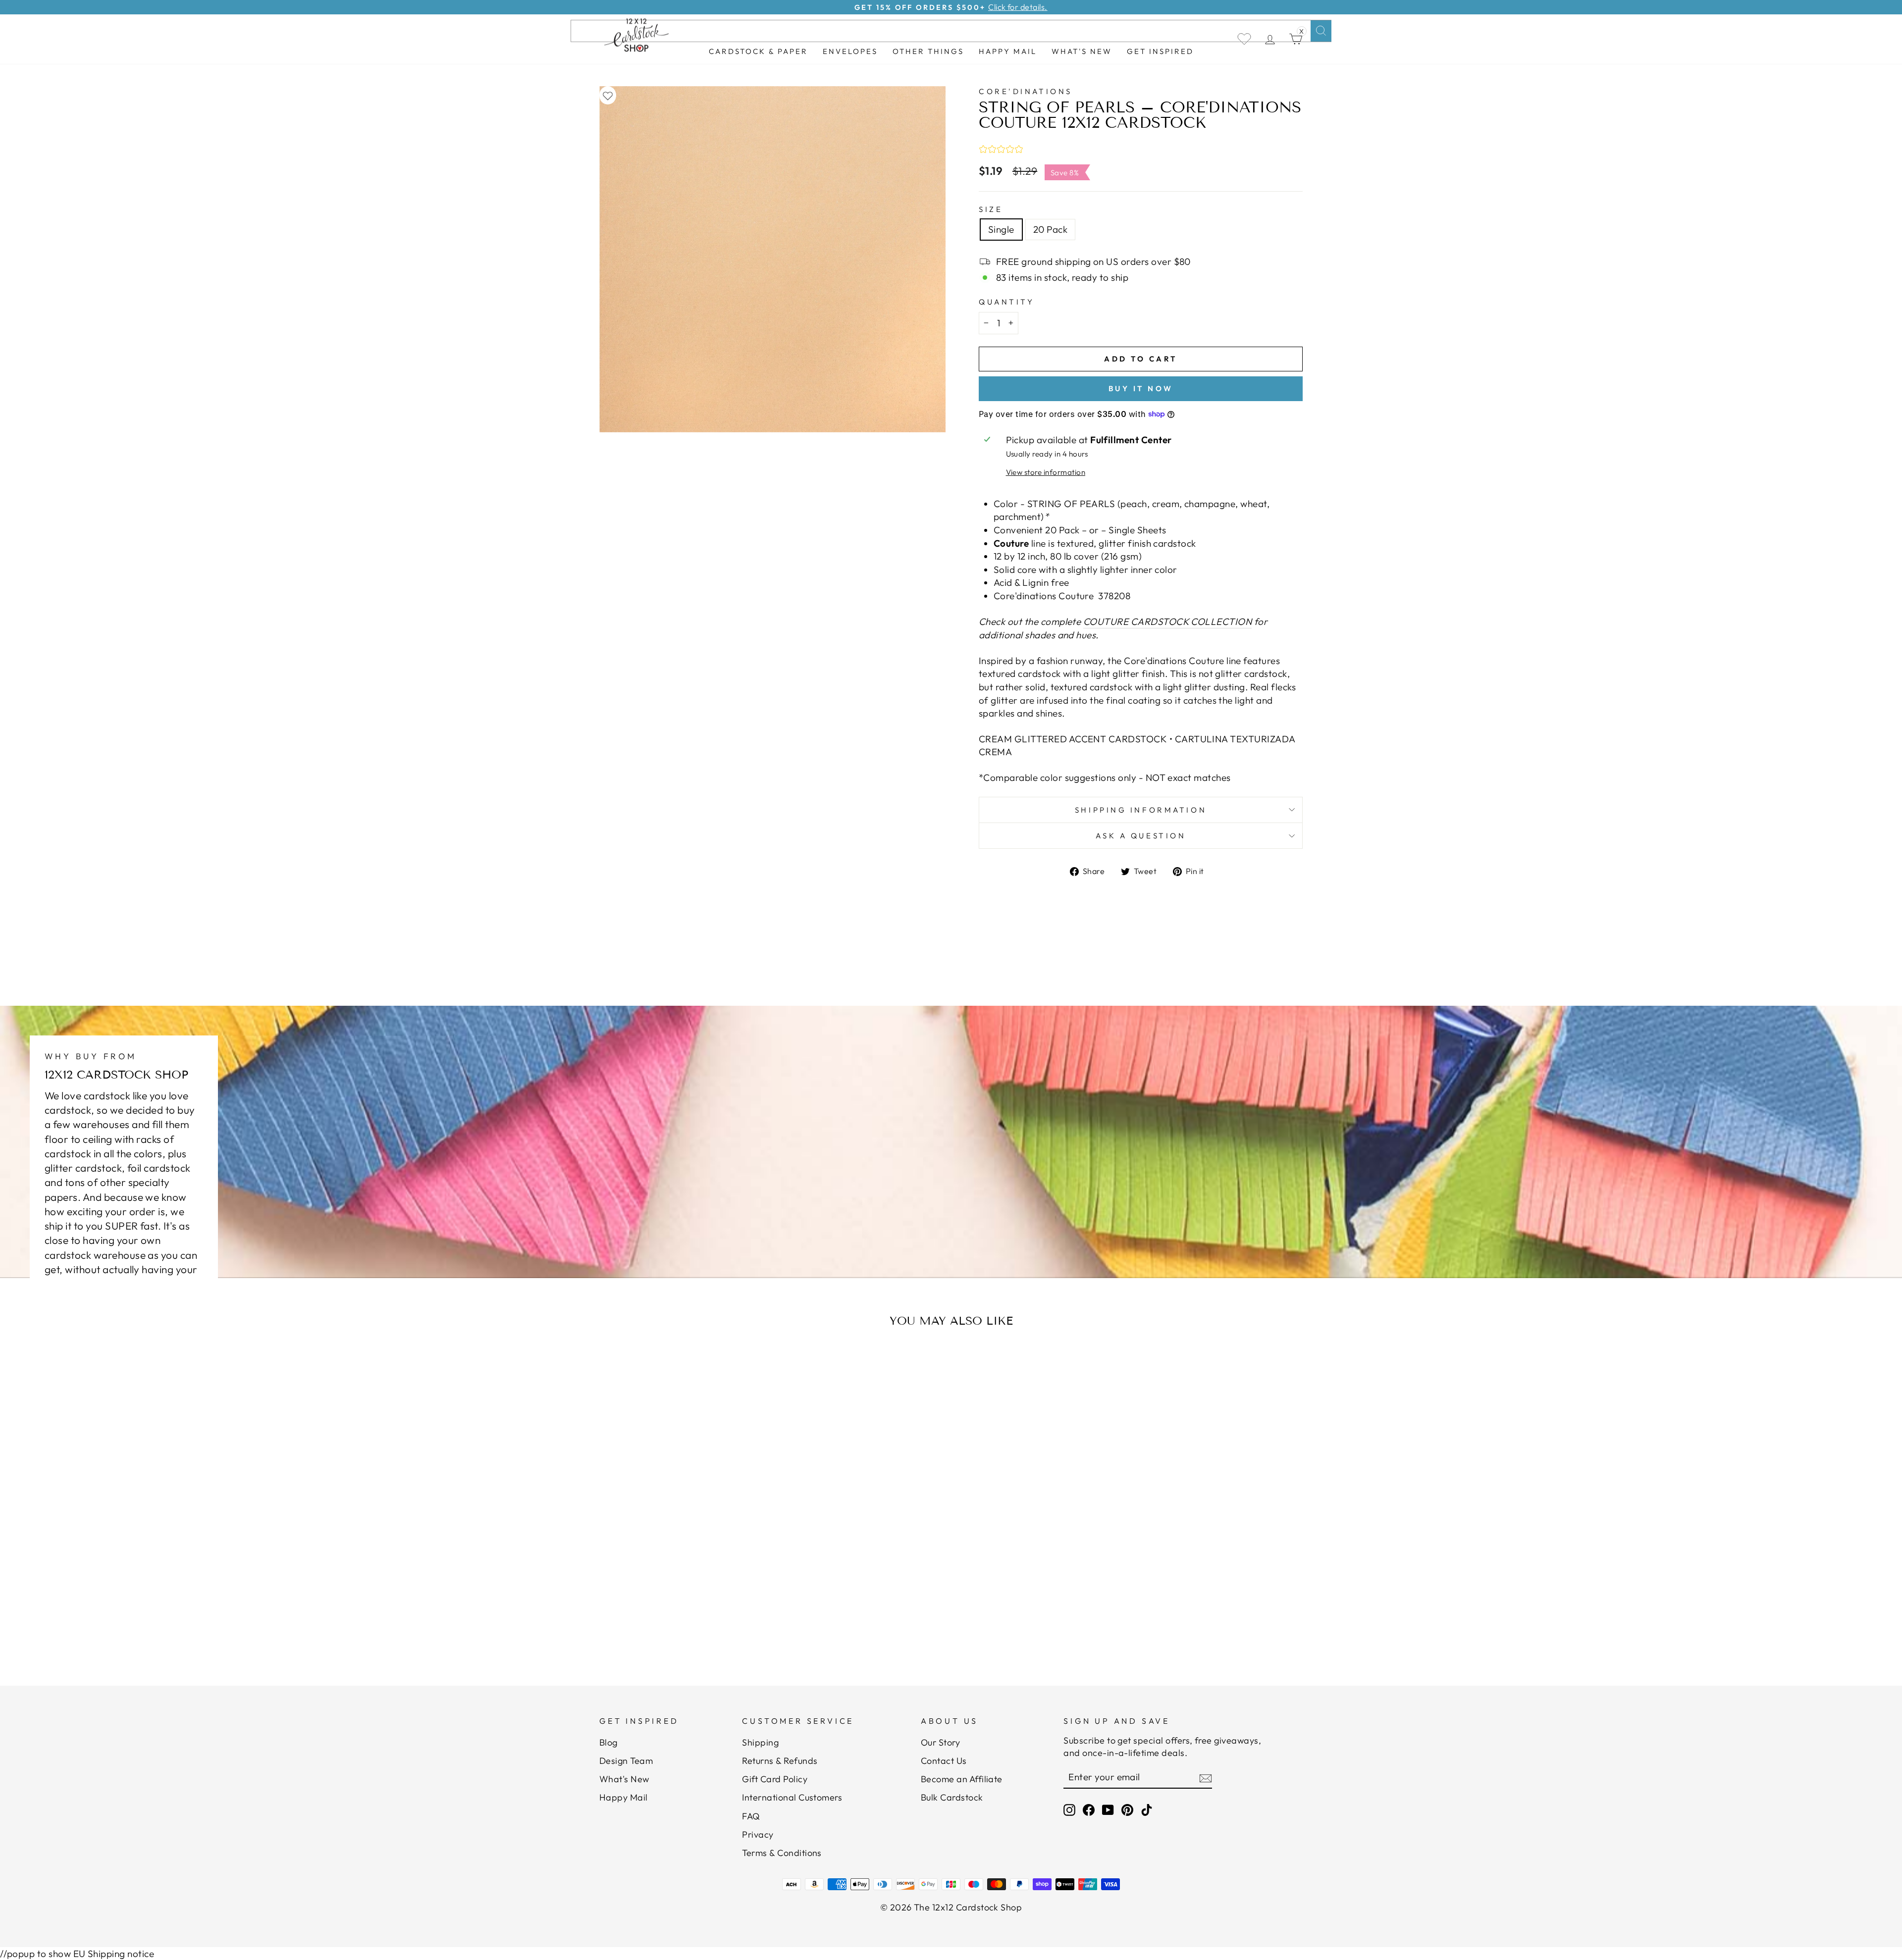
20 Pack (1050, 229)
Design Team (626, 1761)
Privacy (758, 1834)
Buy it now (1141, 388)
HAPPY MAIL (1008, 51)
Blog (608, 1742)
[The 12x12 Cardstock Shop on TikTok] (1147, 1810)
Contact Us (944, 1761)
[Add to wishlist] (608, 95)
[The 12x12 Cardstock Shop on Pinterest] (1127, 1810)
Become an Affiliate (962, 1779)
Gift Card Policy (775, 1779)
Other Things (928, 51)
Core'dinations (1026, 91)
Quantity (1006, 302)
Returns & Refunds (780, 1761)
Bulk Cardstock (952, 1797)
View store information (1046, 472)
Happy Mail (624, 1797)
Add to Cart (696, 1624)
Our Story (940, 1742)
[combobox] (951, 31)
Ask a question (1141, 836)
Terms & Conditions (782, 1853)
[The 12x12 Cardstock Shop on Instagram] (1069, 1810)
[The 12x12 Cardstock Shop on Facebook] (1089, 1810)
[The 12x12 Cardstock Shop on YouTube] (1108, 1810)
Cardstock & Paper (758, 51)
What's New (1082, 51)
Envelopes (850, 51)
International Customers (792, 1797)
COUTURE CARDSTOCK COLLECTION (1167, 621)
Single (1001, 229)
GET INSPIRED (1160, 51)
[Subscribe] (1206, 1778)
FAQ (751, 1816)
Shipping (760, 1742)
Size (991, 209)
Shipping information (1141, 810)
